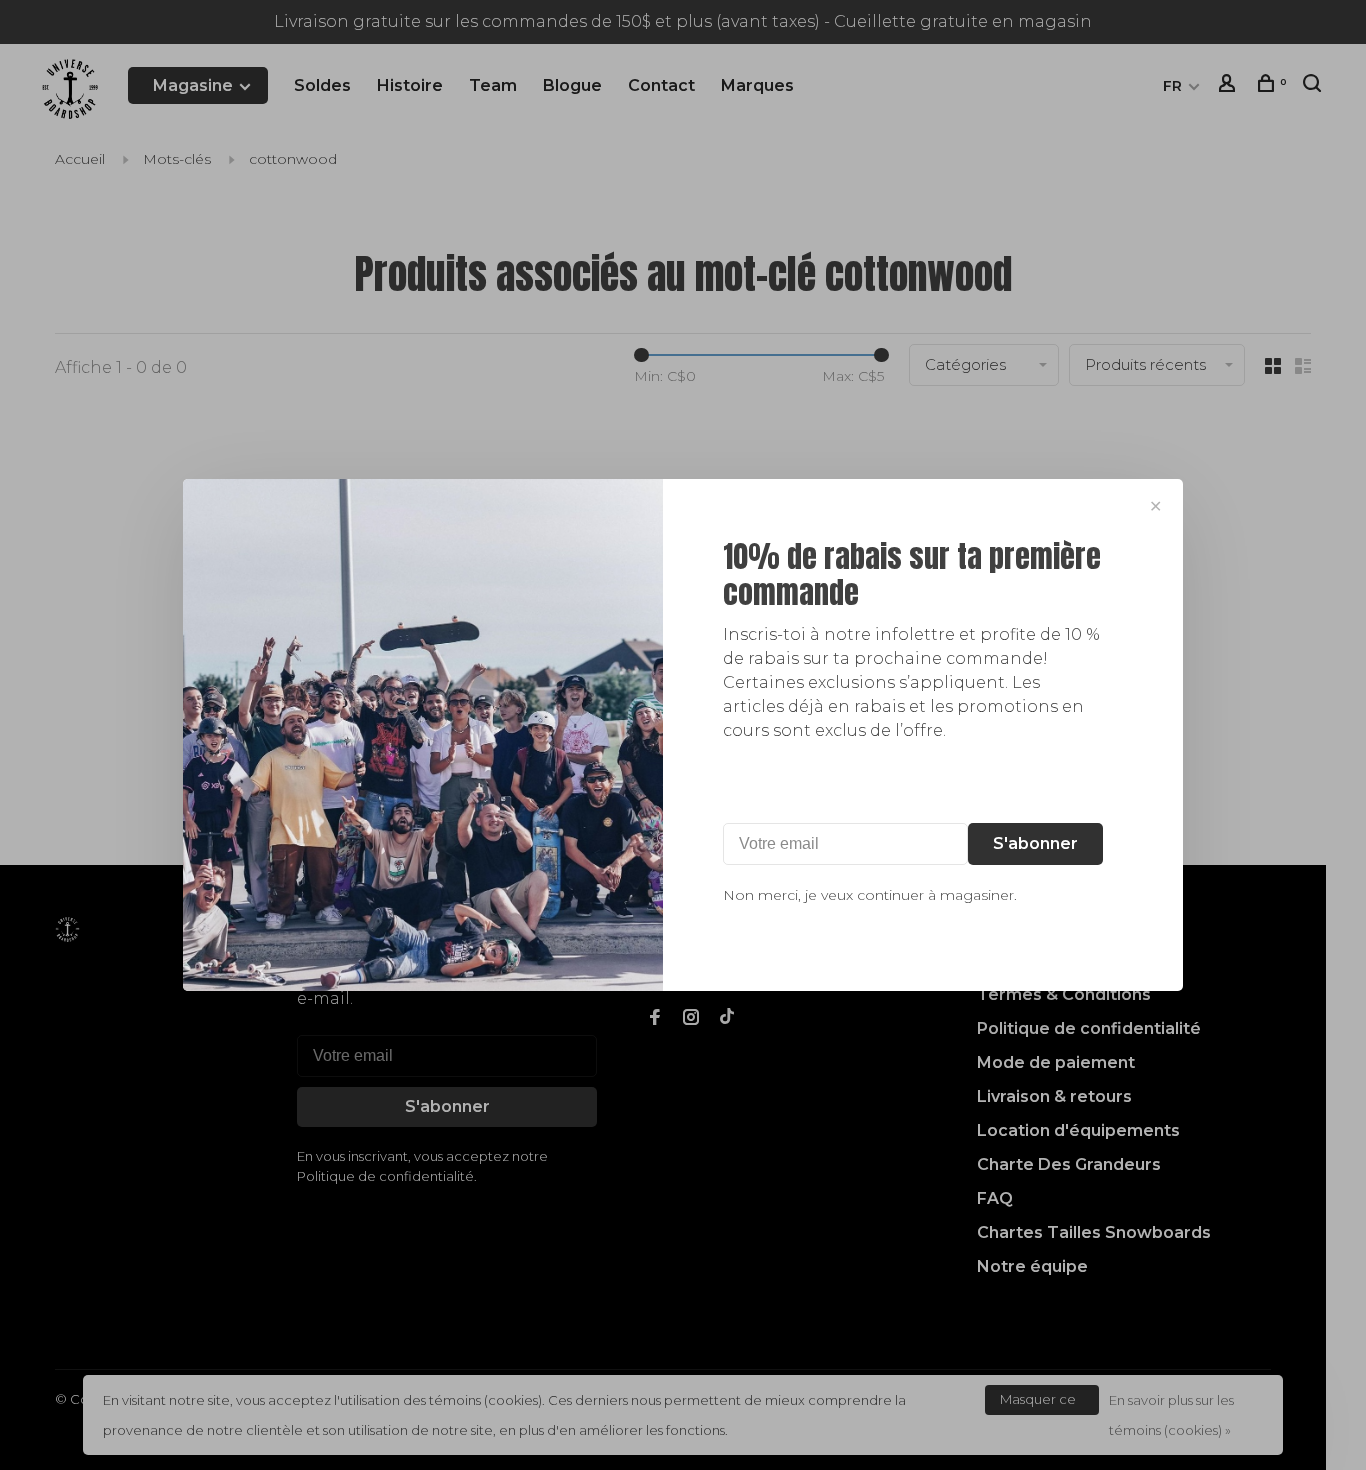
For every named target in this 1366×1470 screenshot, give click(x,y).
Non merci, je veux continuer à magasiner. (870, 895)
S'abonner (1035, 843)
